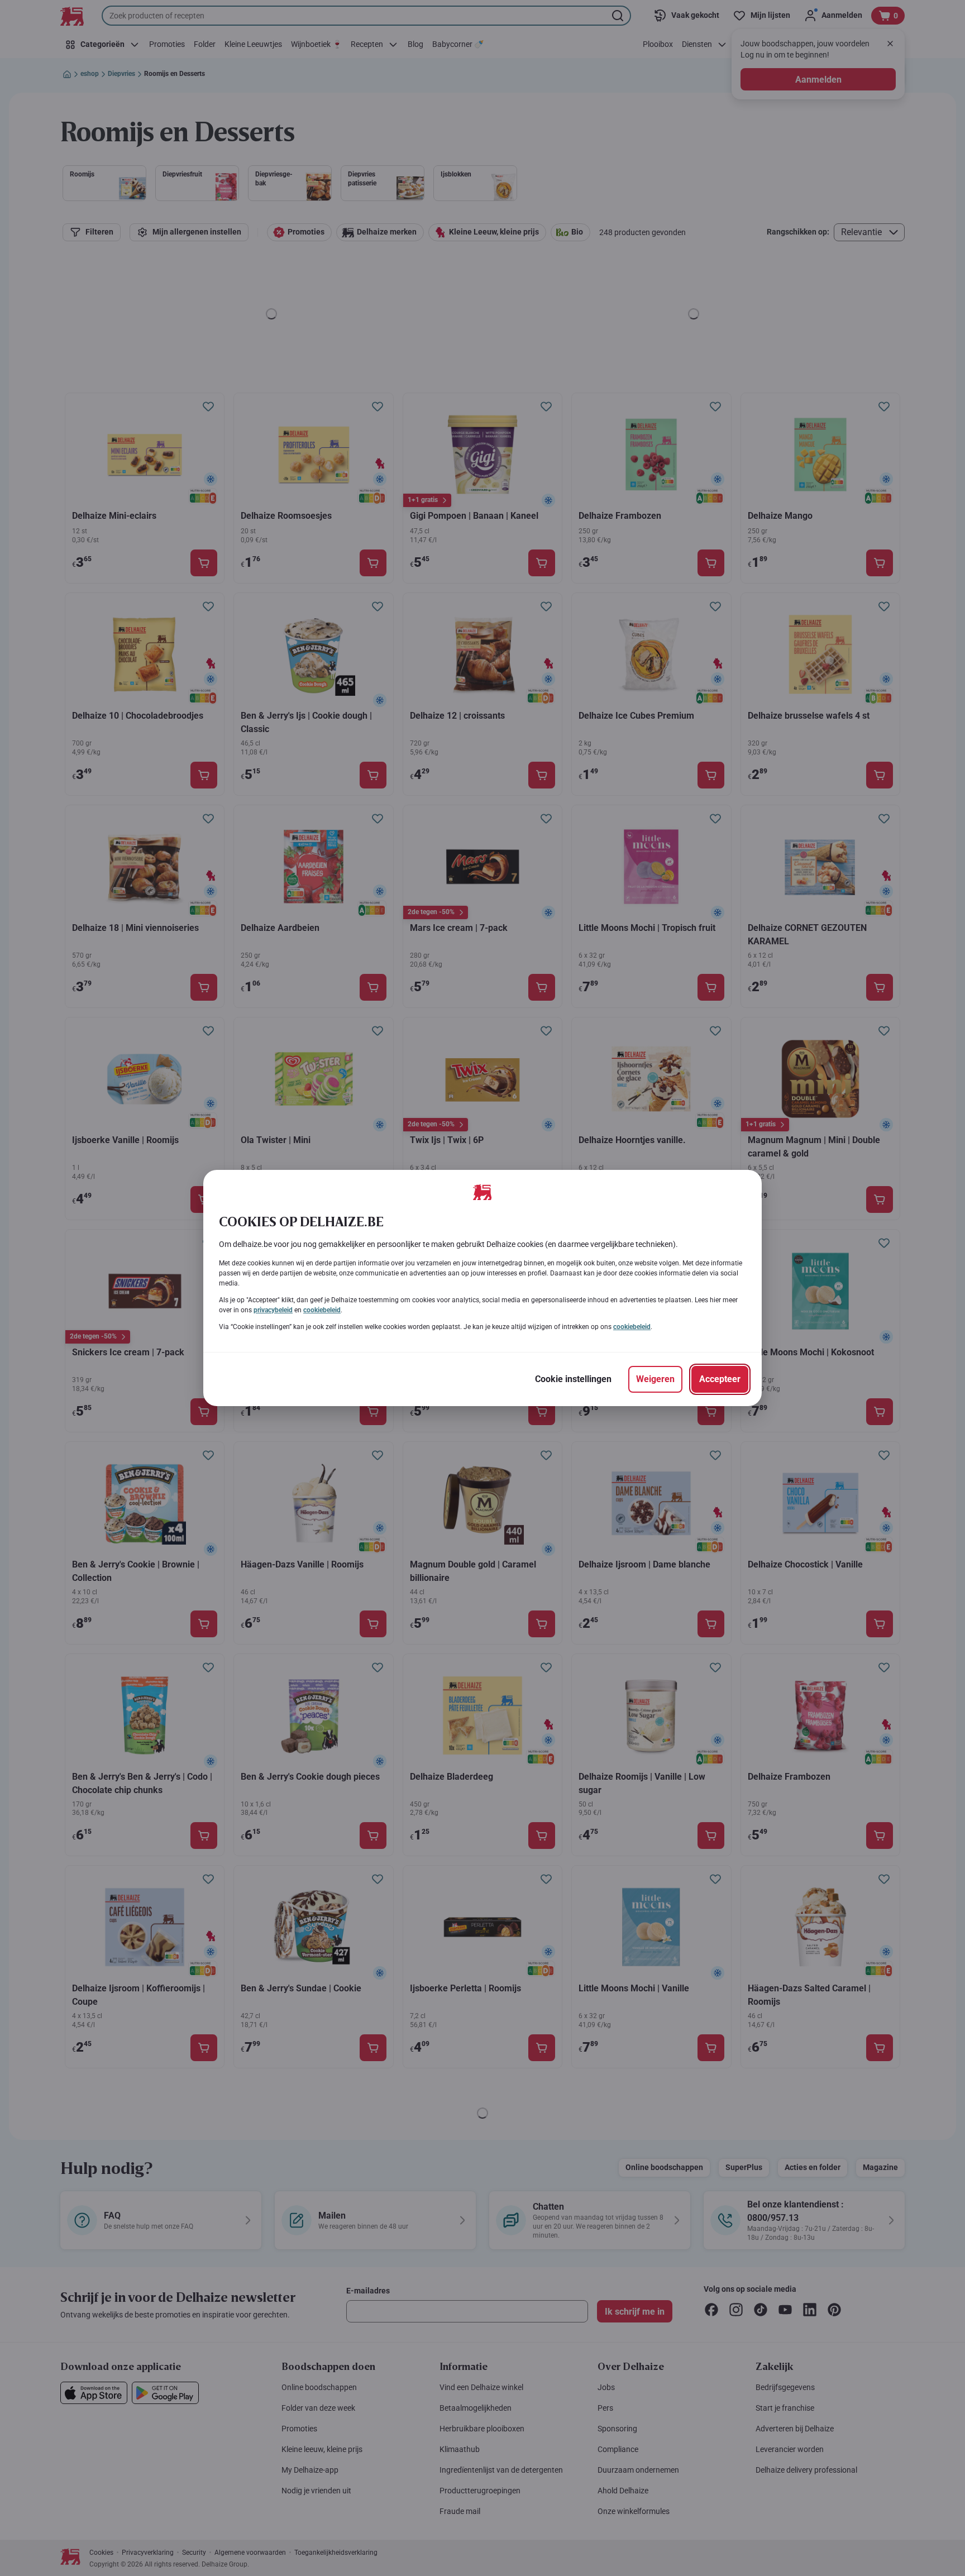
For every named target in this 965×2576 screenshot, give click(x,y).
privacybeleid (273, 1310)
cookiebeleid (322, 1310)
